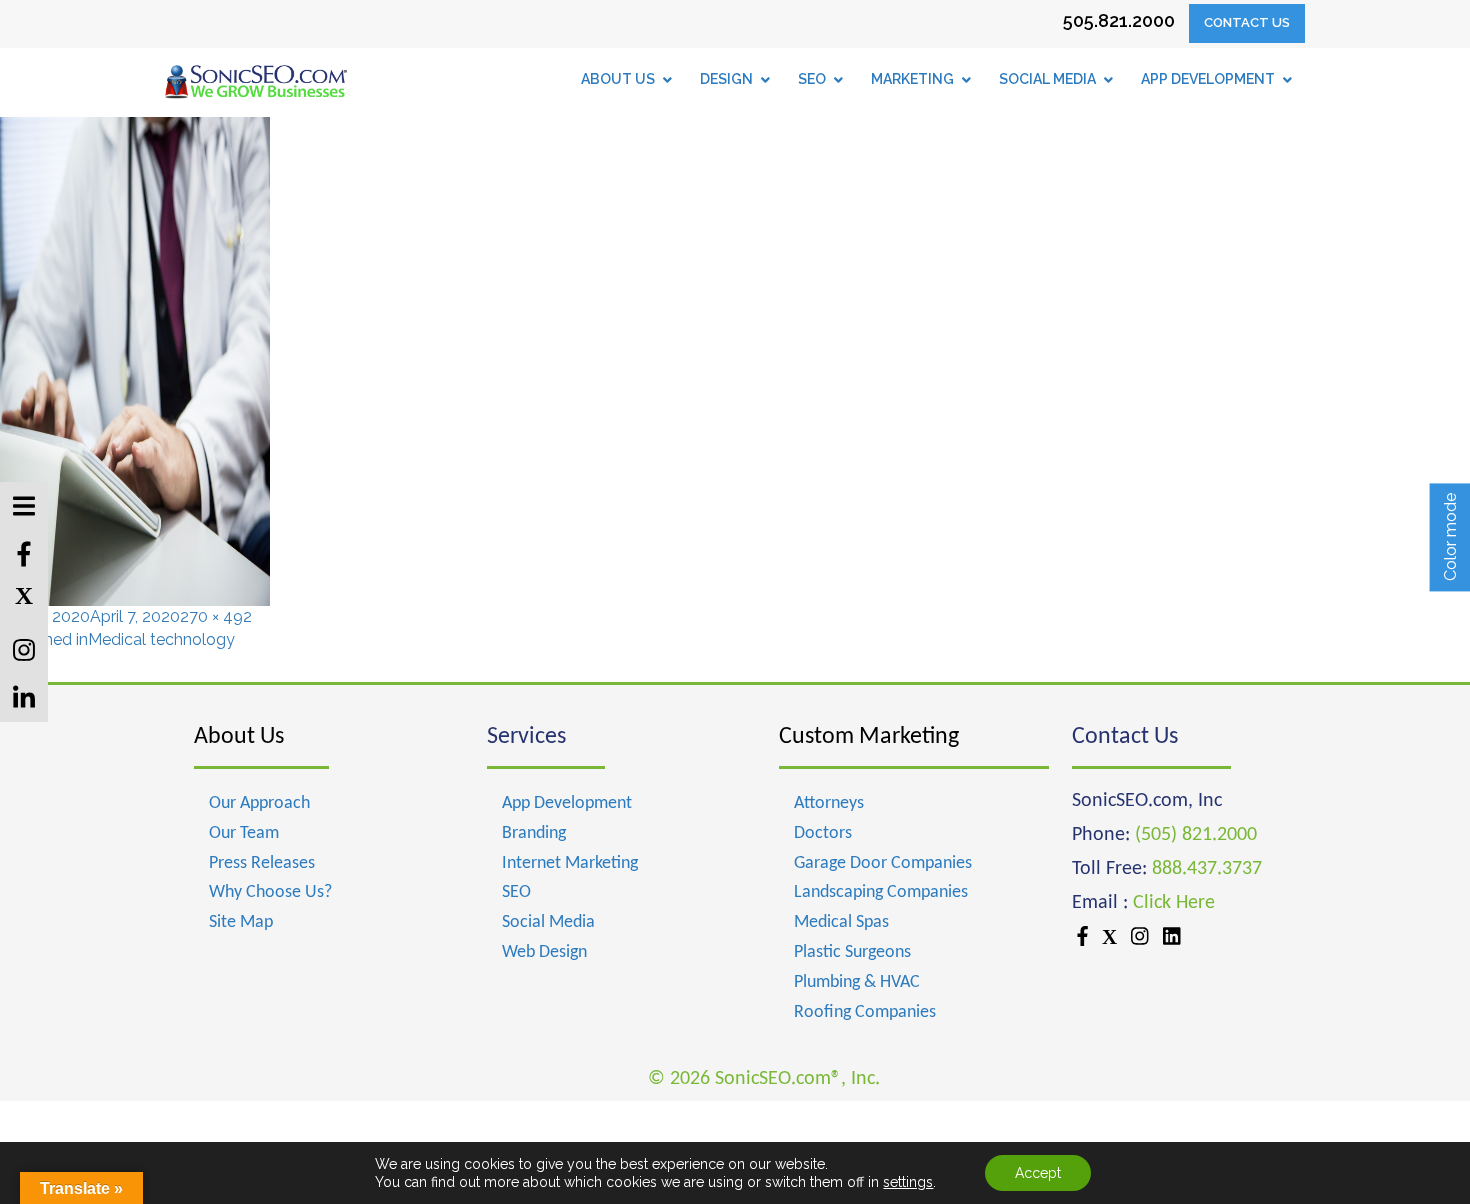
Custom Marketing (869, 737)
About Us (239, 737)
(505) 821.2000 (1196, 835)
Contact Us (1247, 22)
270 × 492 (216, 616)
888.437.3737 (1207, 869)
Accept (1038, 1173)
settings (908, 1182)
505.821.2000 (1119, 20)
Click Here (1174, 903)
